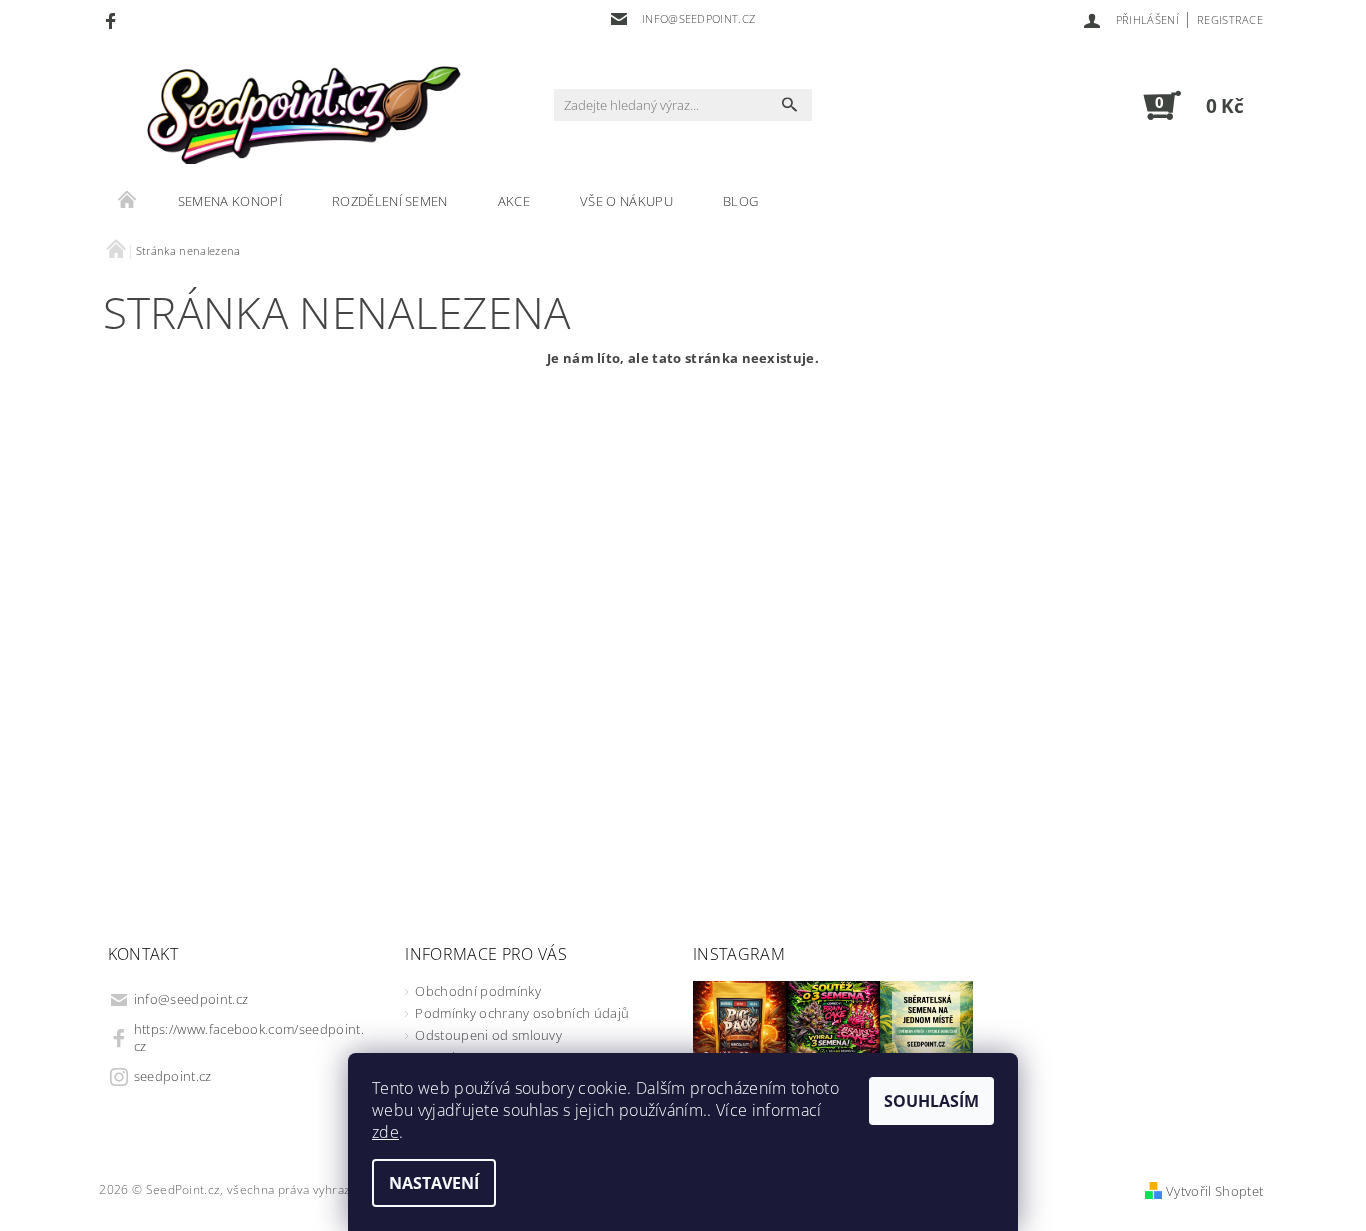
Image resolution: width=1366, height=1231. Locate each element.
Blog (740, 201)
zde (385, 1132)
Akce (514, 201)
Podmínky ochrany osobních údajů (522, 1013)
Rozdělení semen (390, 201)
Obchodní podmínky (477, 991)
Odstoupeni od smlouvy (488, 1035)
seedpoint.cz (173, 1076)
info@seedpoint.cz (191, 999)
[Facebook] (113, 20)
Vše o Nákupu (626, 201)
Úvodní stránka (128, 201)
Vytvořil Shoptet (1214, 1191)
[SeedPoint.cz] (298, 115)
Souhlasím (931, 1101)
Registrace (1230, 19)
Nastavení (434, 1183)
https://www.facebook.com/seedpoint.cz (249, 1037)
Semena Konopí (230, 201)
